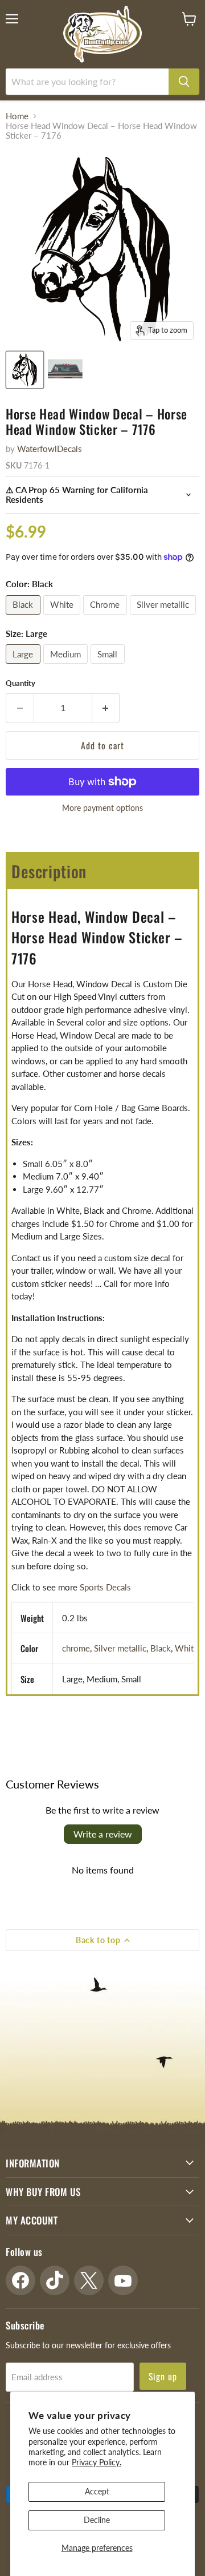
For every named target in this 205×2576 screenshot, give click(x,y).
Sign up (163, 2376)
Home (17, 116)
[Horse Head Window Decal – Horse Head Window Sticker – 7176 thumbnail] (25, 370)
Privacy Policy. (97, 2462)
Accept (97, 2491)
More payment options (102, 808)
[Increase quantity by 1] (106, 708)
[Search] (184, 82)
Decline (97, 2520)
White (186, 1648)
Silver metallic (120, 1648)
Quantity (20, 683)
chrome (76, 1648)
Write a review (103, 1834)
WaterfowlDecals (50, 449)
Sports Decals (105, 1587)
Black (161, 1648)
